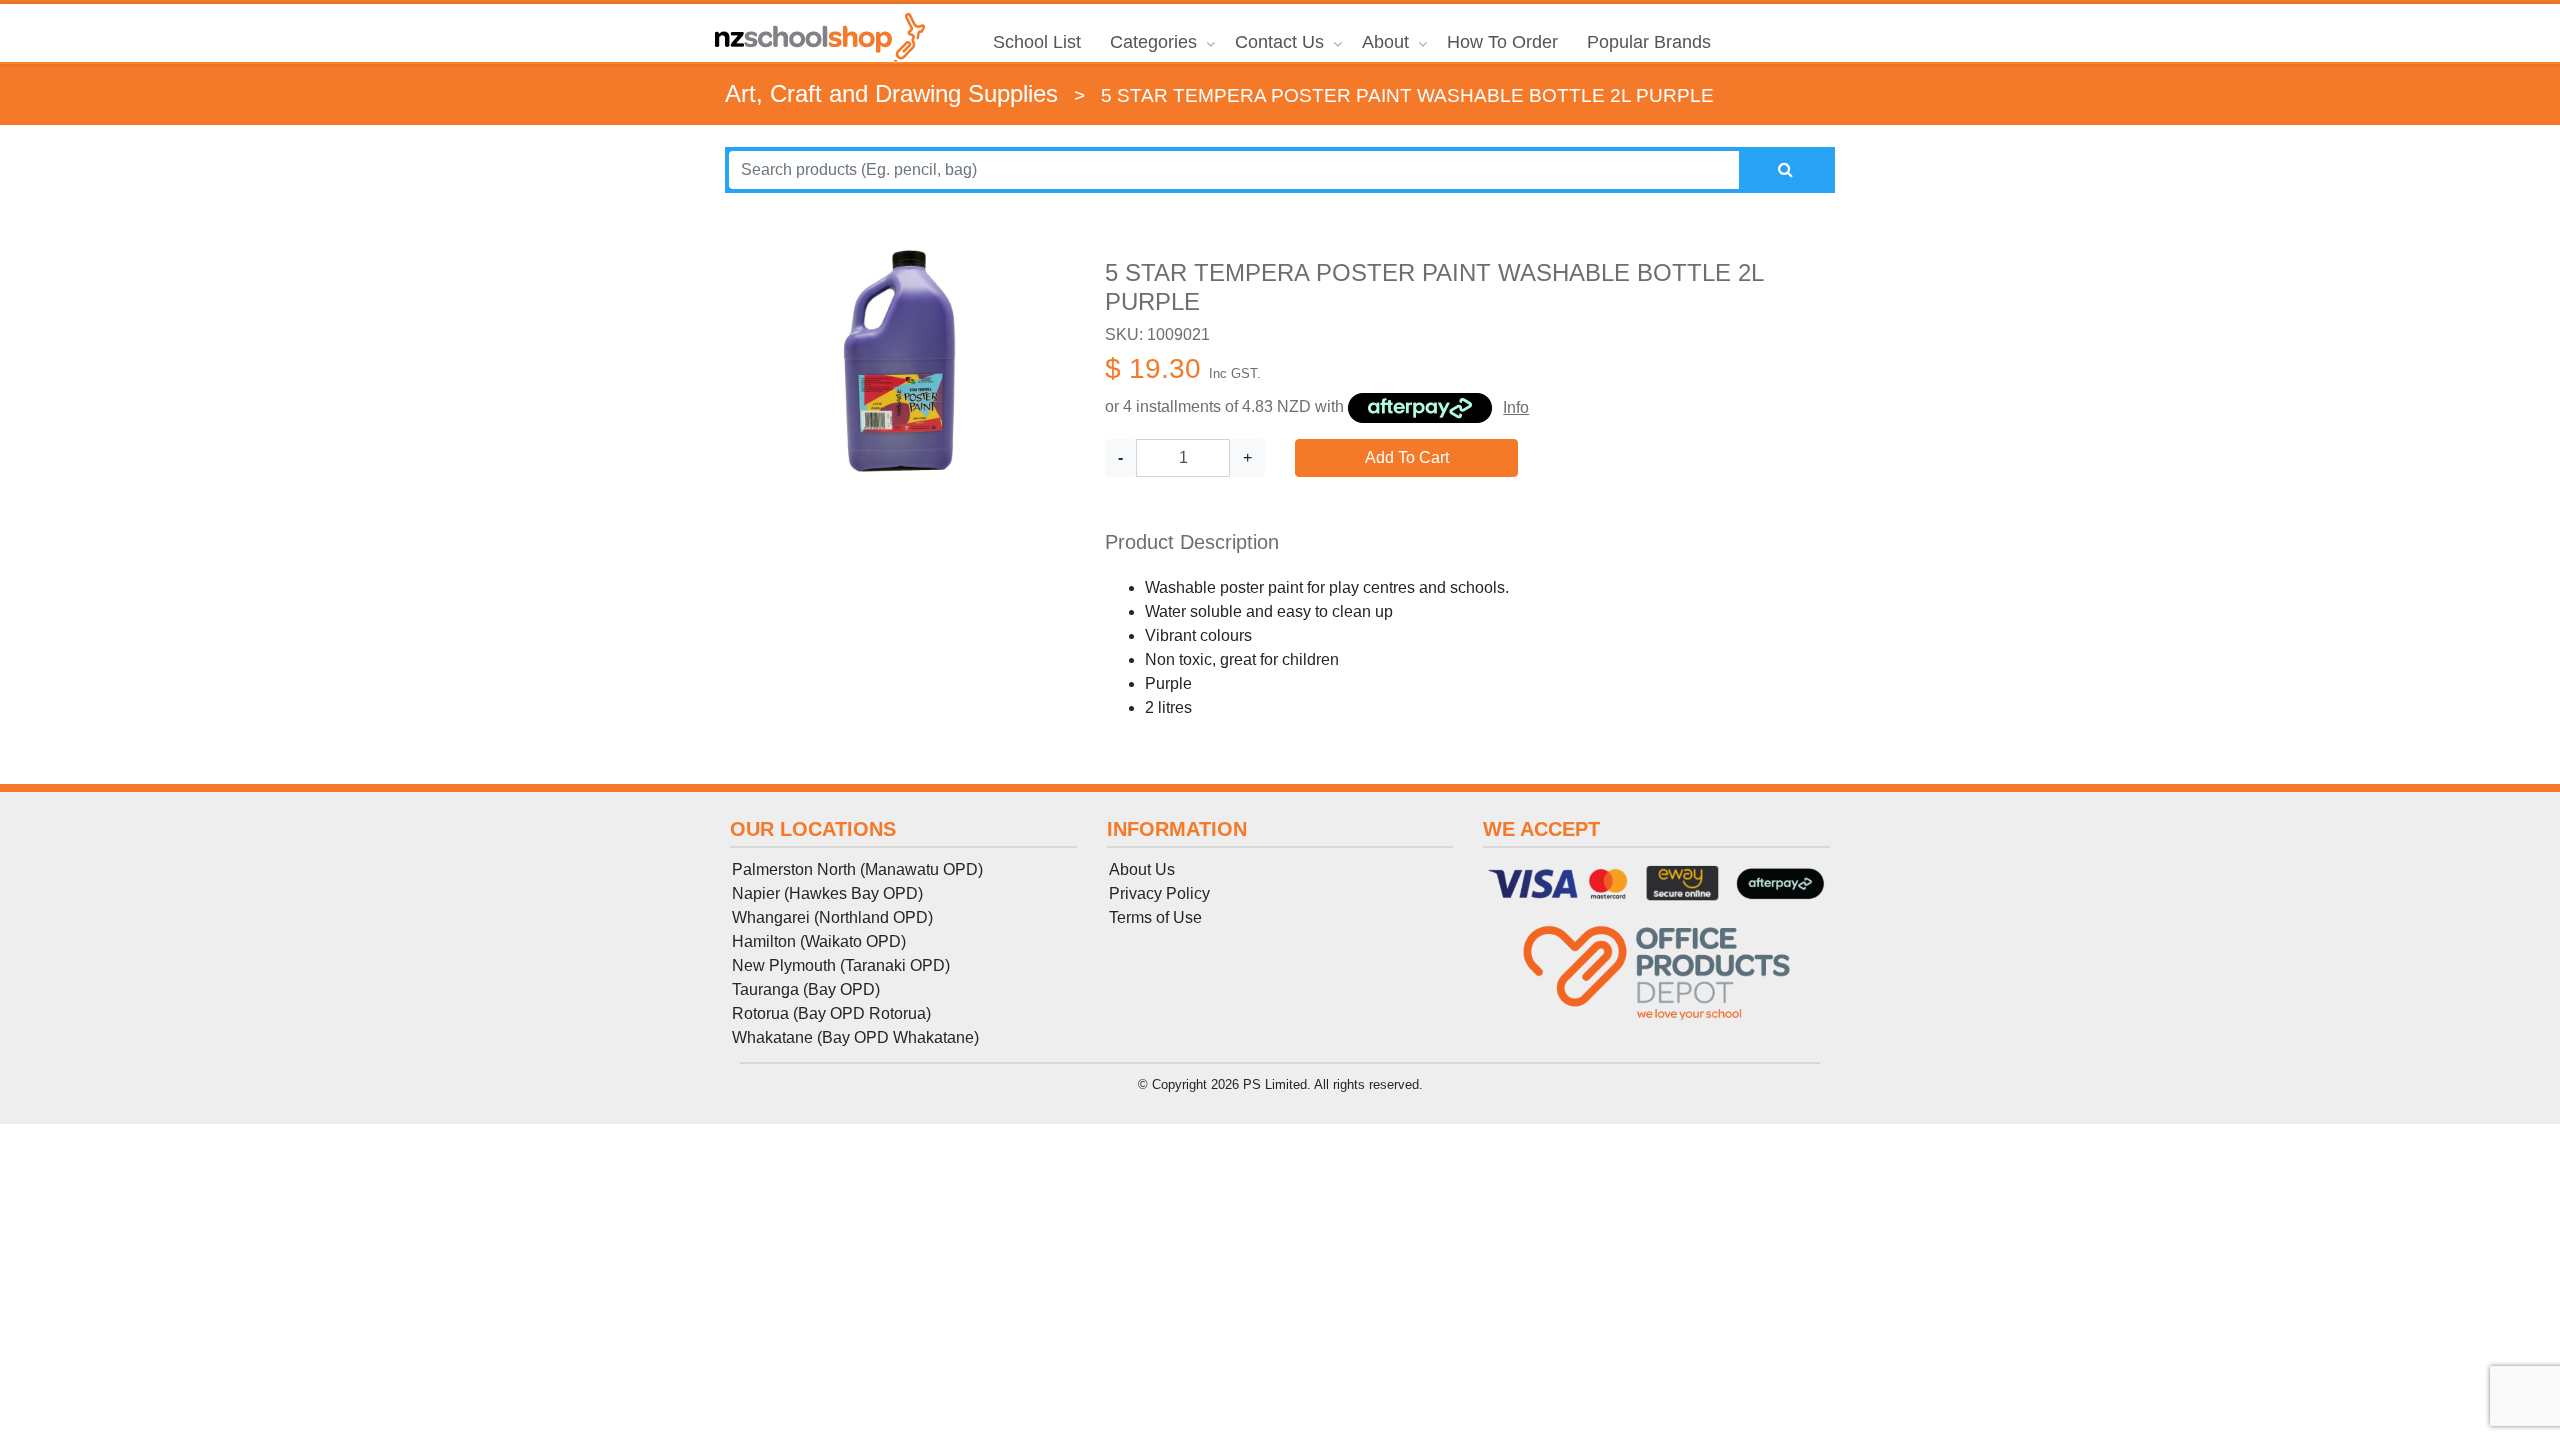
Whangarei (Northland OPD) (832, 917)
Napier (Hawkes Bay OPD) (827, 893)
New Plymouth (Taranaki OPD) (841, 965)
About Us (1142, 869)
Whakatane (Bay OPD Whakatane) (855, 1037)
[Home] (820, 38)
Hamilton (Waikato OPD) (819, 941)
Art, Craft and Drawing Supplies (891, 93)
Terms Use (1155, 917)
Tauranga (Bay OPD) (806, 989)
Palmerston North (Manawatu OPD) (857, 869)
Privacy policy (1159, 893)
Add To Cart (1407, 457)
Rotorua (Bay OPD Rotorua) (831, 1013)
